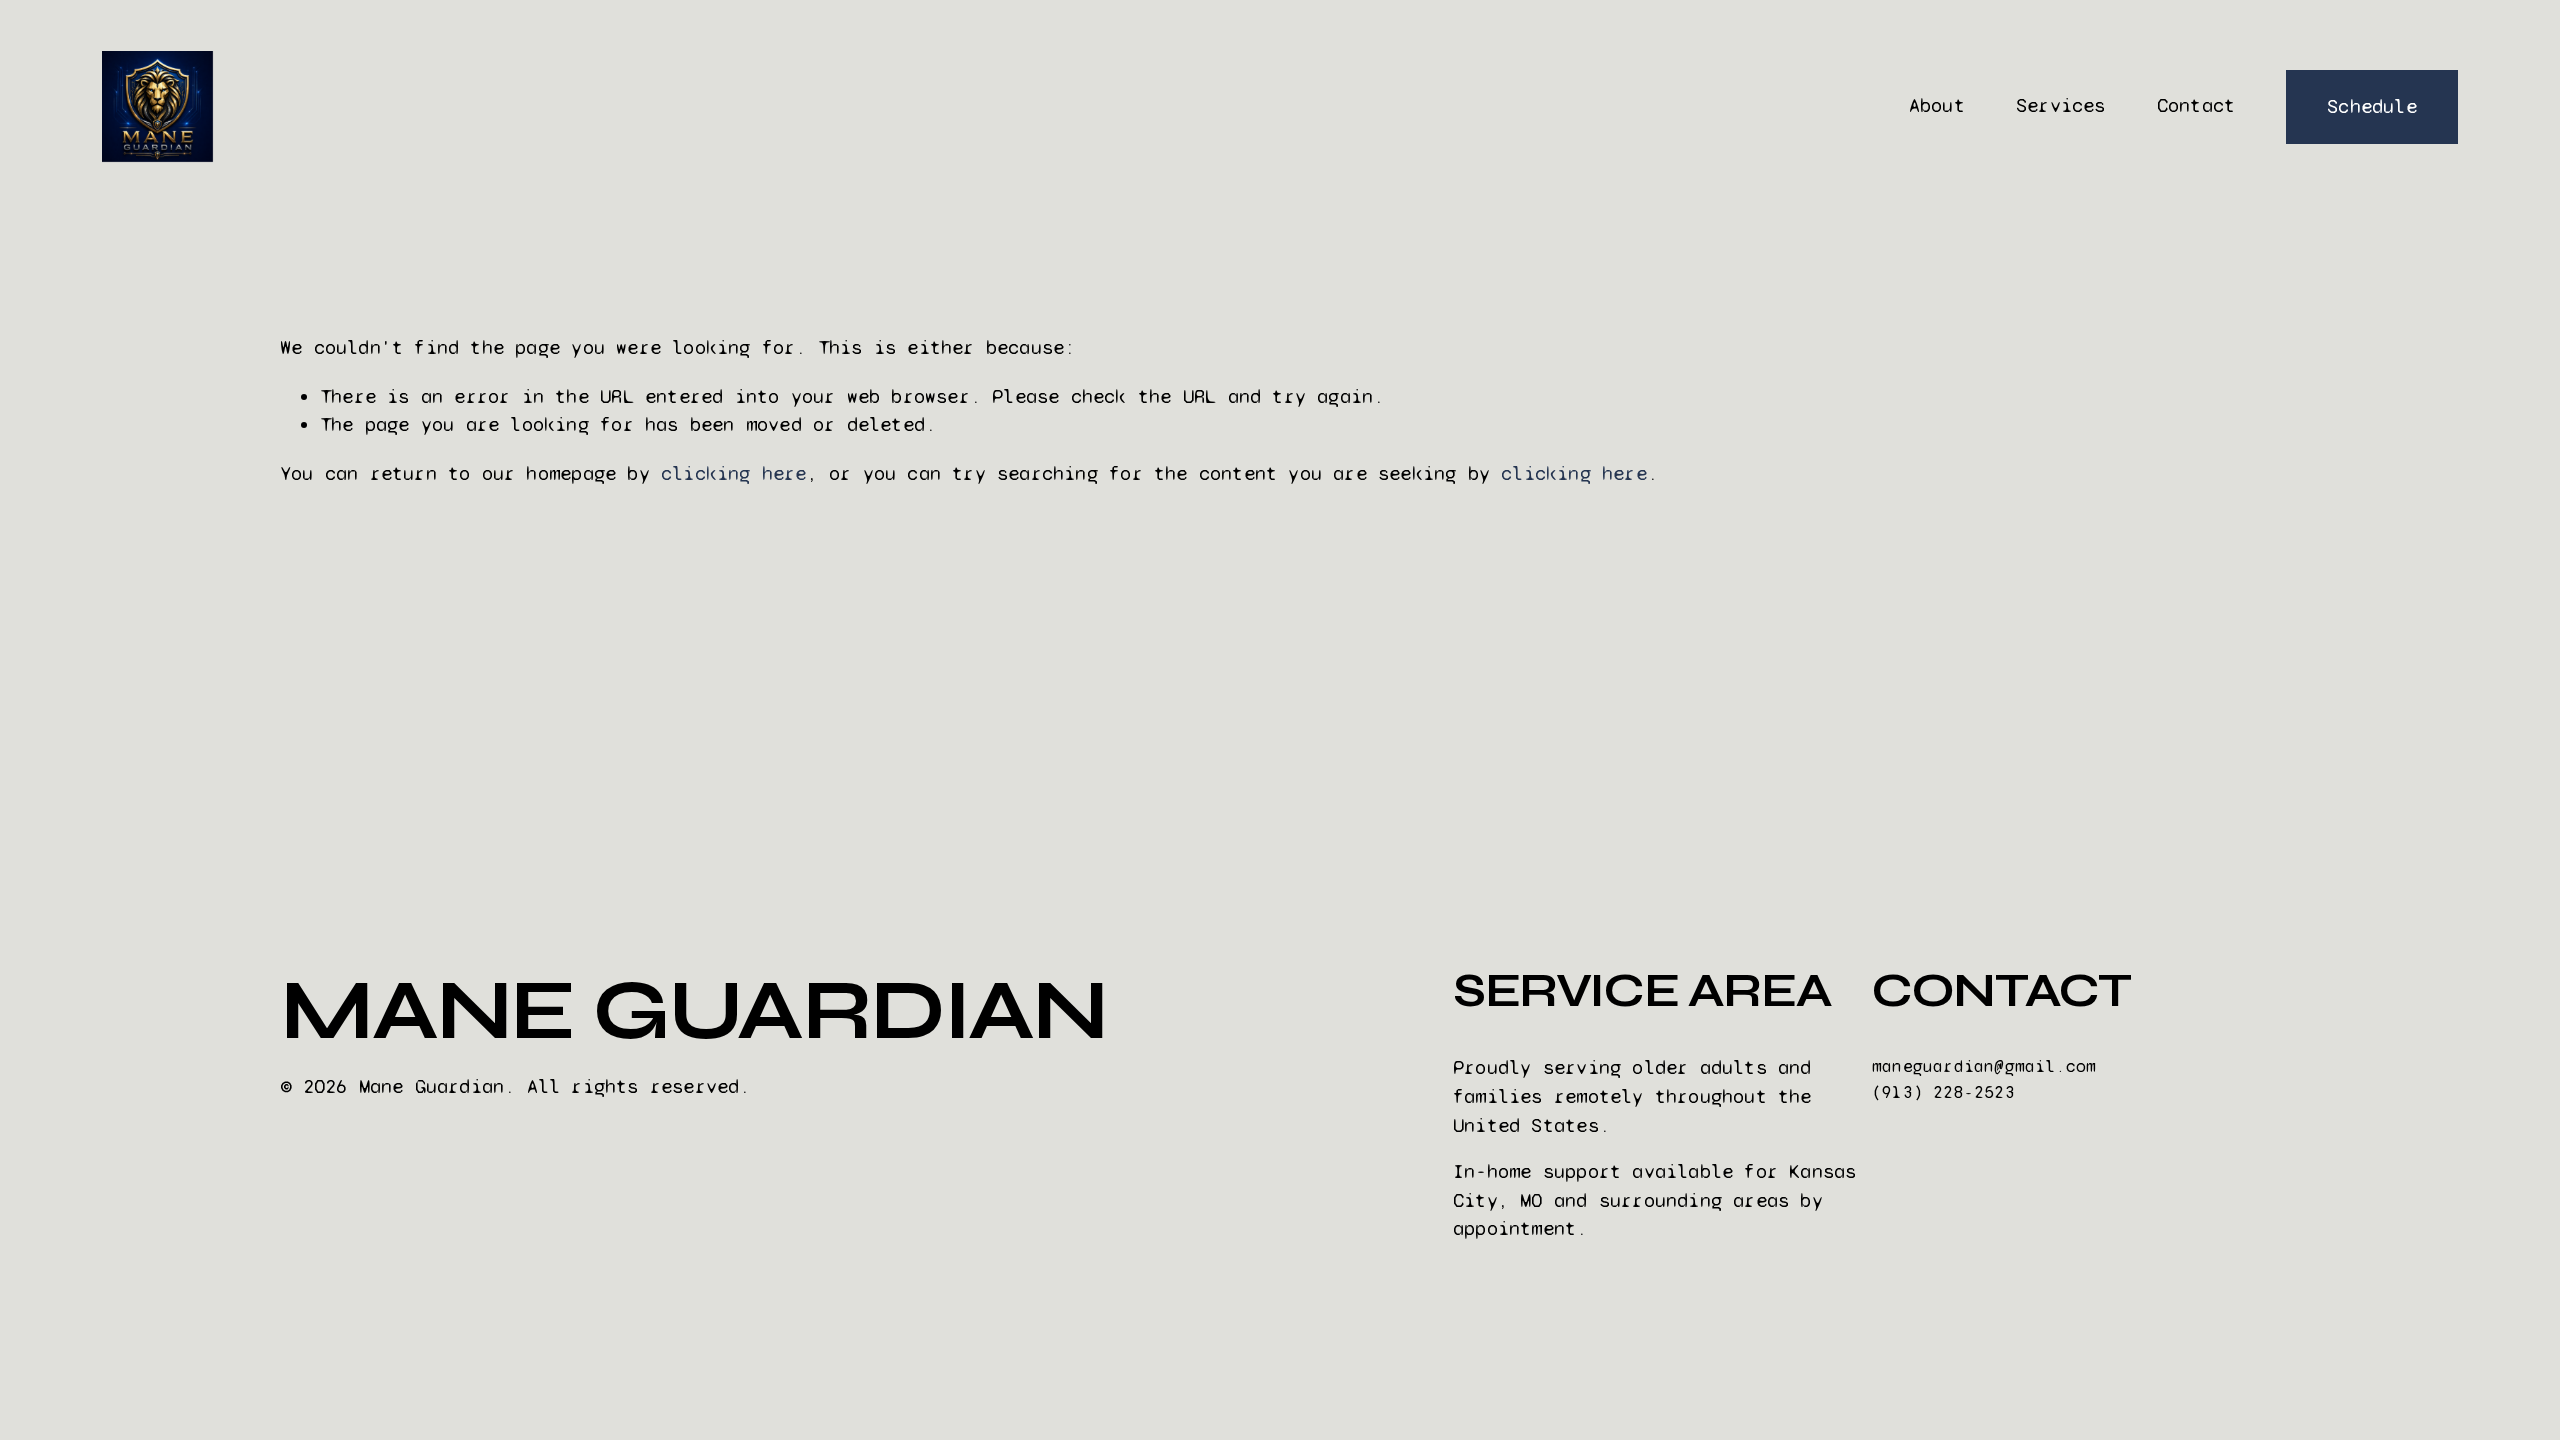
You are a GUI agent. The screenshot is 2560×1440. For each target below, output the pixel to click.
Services (2061, 105)
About (1937, 105)
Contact (2196, 105)
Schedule (2372, 106)
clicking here (734, 473)
